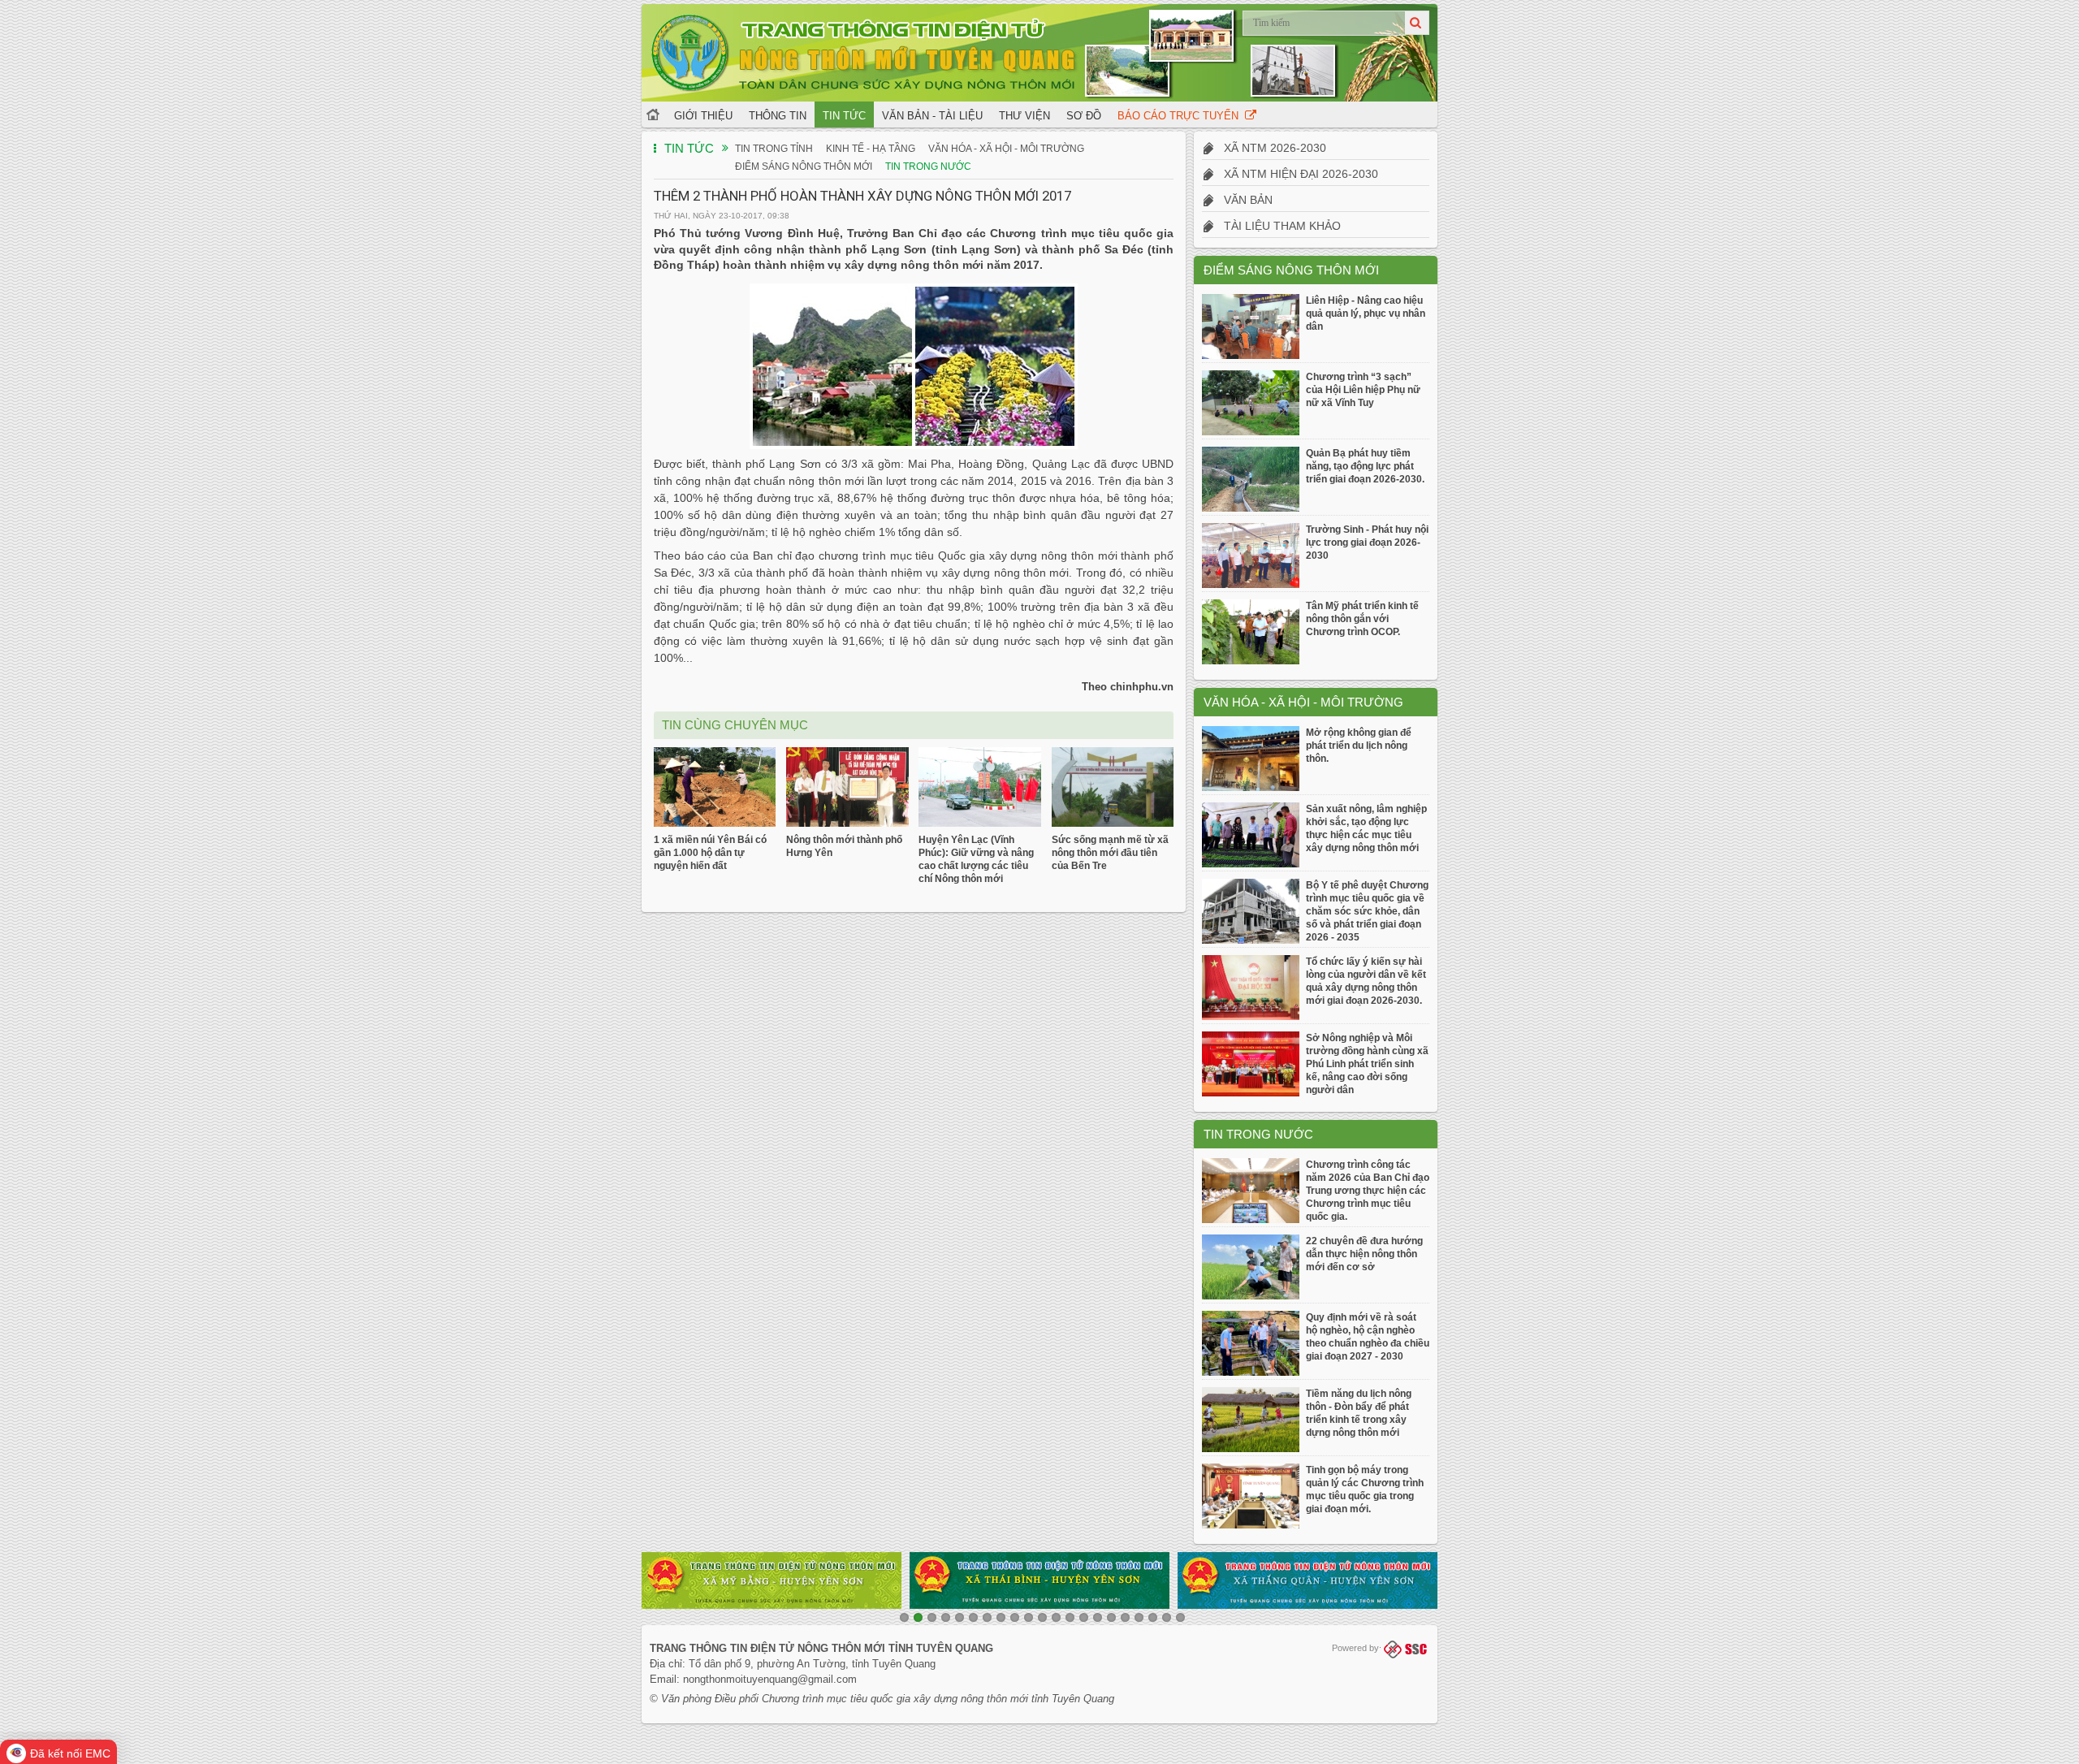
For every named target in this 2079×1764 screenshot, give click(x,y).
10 (1029, 1617)
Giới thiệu (703, 116)
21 (1180, 1617)
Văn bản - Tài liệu (932, 116)
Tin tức (844, 116)
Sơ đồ (1084, 116)
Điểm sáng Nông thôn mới (804, 166)
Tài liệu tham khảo (1277, 226)
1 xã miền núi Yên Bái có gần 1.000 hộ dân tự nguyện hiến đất (710, 853)
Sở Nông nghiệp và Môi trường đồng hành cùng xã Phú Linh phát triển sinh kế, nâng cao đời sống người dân (1367, 1064)
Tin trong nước (928, 166)
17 (1125, 1617)
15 (1098, 1617)
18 (1139, 1617)
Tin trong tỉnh (774, 149)
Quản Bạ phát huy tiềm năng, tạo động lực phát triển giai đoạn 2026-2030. (1365, 466)
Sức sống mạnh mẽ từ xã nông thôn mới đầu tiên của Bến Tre (1110, 853)
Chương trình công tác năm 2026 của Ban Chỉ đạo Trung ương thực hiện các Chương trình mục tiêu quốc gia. (1368, 1191)
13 (1070, 1617)
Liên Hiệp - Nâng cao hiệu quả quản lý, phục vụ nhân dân (1366, 313)
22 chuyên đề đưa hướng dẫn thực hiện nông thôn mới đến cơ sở (1364, 1254)
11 (1042, 1617)
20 (1167, 1617)
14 (1084, 1617)
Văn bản (1243, 200)
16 (1111, 1617)
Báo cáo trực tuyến (1181, 116)
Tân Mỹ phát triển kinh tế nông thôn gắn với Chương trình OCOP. (1362, 619)
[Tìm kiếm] (1417, 23)
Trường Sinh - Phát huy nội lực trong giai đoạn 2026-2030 (1367, 543)
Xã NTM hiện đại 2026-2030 (1296, 174)
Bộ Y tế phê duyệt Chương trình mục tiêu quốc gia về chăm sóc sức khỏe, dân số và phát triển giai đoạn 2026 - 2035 (1367, 911)
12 (1056, 1617)
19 (1153, 1617)
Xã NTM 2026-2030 (1270, 148)
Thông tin (778, 116)
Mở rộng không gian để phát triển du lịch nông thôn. (1359, 746)
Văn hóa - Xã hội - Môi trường (1006, 149)
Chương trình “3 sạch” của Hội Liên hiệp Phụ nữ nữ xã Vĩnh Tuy (1363, 390)
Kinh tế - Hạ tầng (871, 149)
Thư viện (1024, 116)
